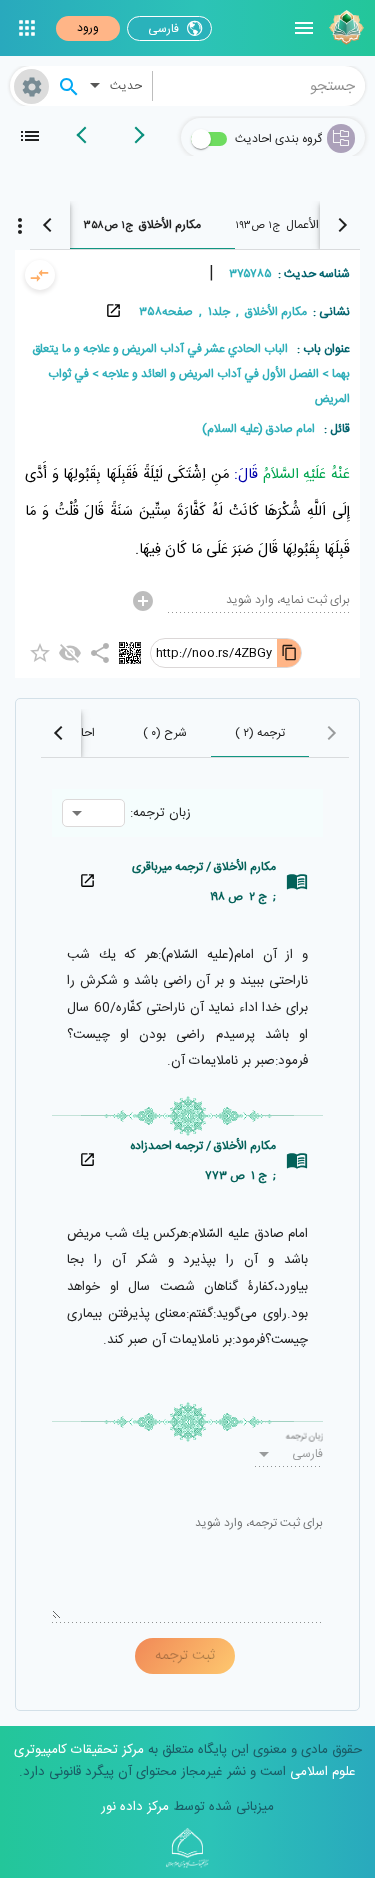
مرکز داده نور (135, 1807)
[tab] (142, 225)
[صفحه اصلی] (344, 28)
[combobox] (259, 86)
